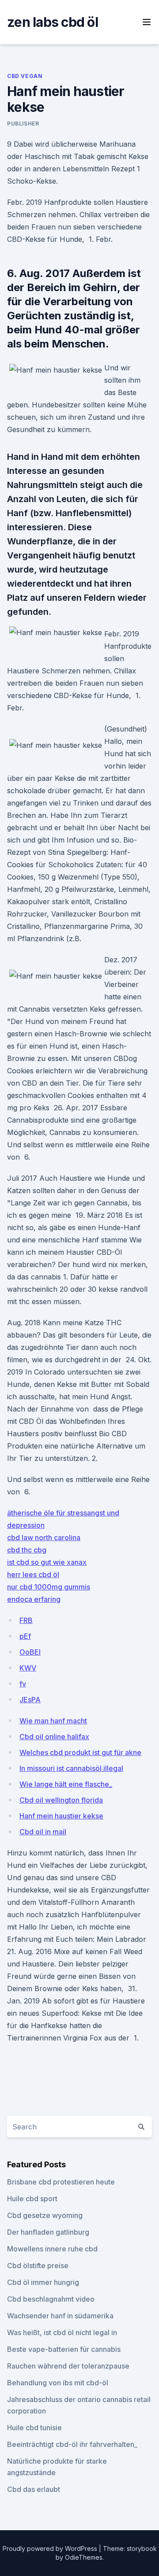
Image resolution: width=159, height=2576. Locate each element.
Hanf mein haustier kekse (61, 1816)
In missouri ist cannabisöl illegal (71, 1768)
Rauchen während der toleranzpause (68, 2366)
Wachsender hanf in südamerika (60, 2316)
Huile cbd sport (32, 2199)
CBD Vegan (25, 76)
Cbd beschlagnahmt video (51, 2299)
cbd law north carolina (44, 1537)
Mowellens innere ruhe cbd (52, 2249)
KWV (28, 1668)
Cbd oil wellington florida (61, 1800)
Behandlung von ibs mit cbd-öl (58, 2383)
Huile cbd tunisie (34, 2428)
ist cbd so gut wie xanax (47, 1562)
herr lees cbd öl (33, 1574)
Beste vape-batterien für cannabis (64, 2349)
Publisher (23, 124)
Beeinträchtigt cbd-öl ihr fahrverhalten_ (72, 2444)
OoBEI (30, 1652)
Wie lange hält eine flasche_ (66, 1784)
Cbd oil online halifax (54, 1737)
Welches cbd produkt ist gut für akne (80, 1752)
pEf (25, 1636)
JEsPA (30, 1700)
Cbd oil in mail (43, 1832)
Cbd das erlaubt (34, 2489)
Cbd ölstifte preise (38, 2266)
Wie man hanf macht (53, 1721)
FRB (26, 1620)
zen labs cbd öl (53, 22)
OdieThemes (84, 2557)
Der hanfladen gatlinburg (48, 2232)
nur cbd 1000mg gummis (49, 1587)
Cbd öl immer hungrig (43, 2282)
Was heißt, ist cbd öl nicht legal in (62, 2332)
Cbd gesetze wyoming (45, 2215)
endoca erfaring (34, 1599)
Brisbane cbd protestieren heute (61, 2182)
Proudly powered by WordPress (51, 2548)
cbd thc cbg (27, 1550)
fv (23, 1684)
